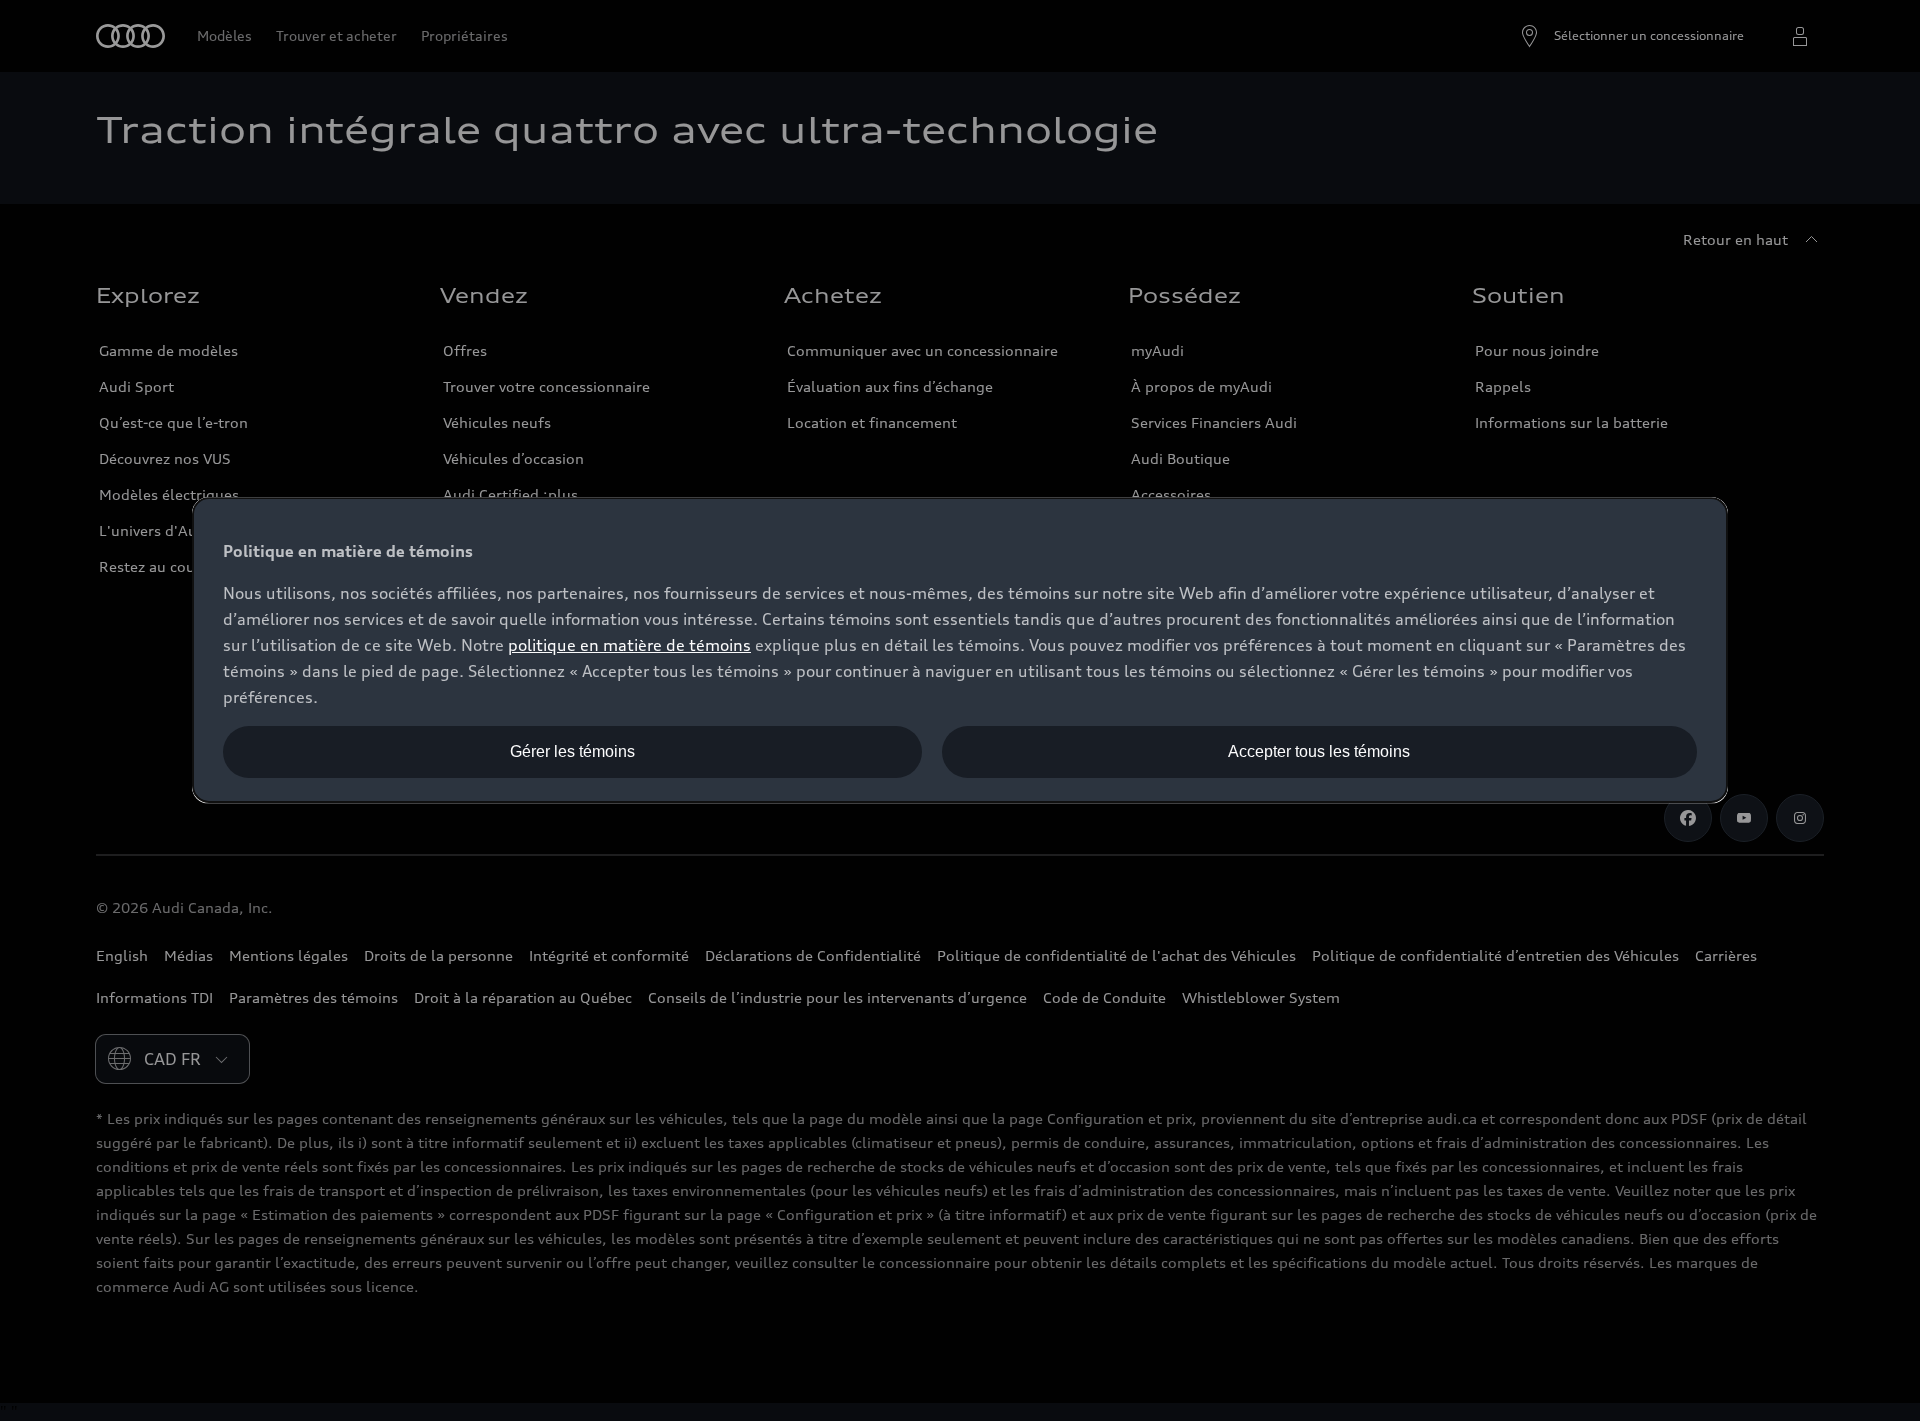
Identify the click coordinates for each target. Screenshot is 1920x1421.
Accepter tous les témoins (1319, 751)
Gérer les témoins (572, 751)
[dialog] (960, 650)
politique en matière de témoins (629, 645)
